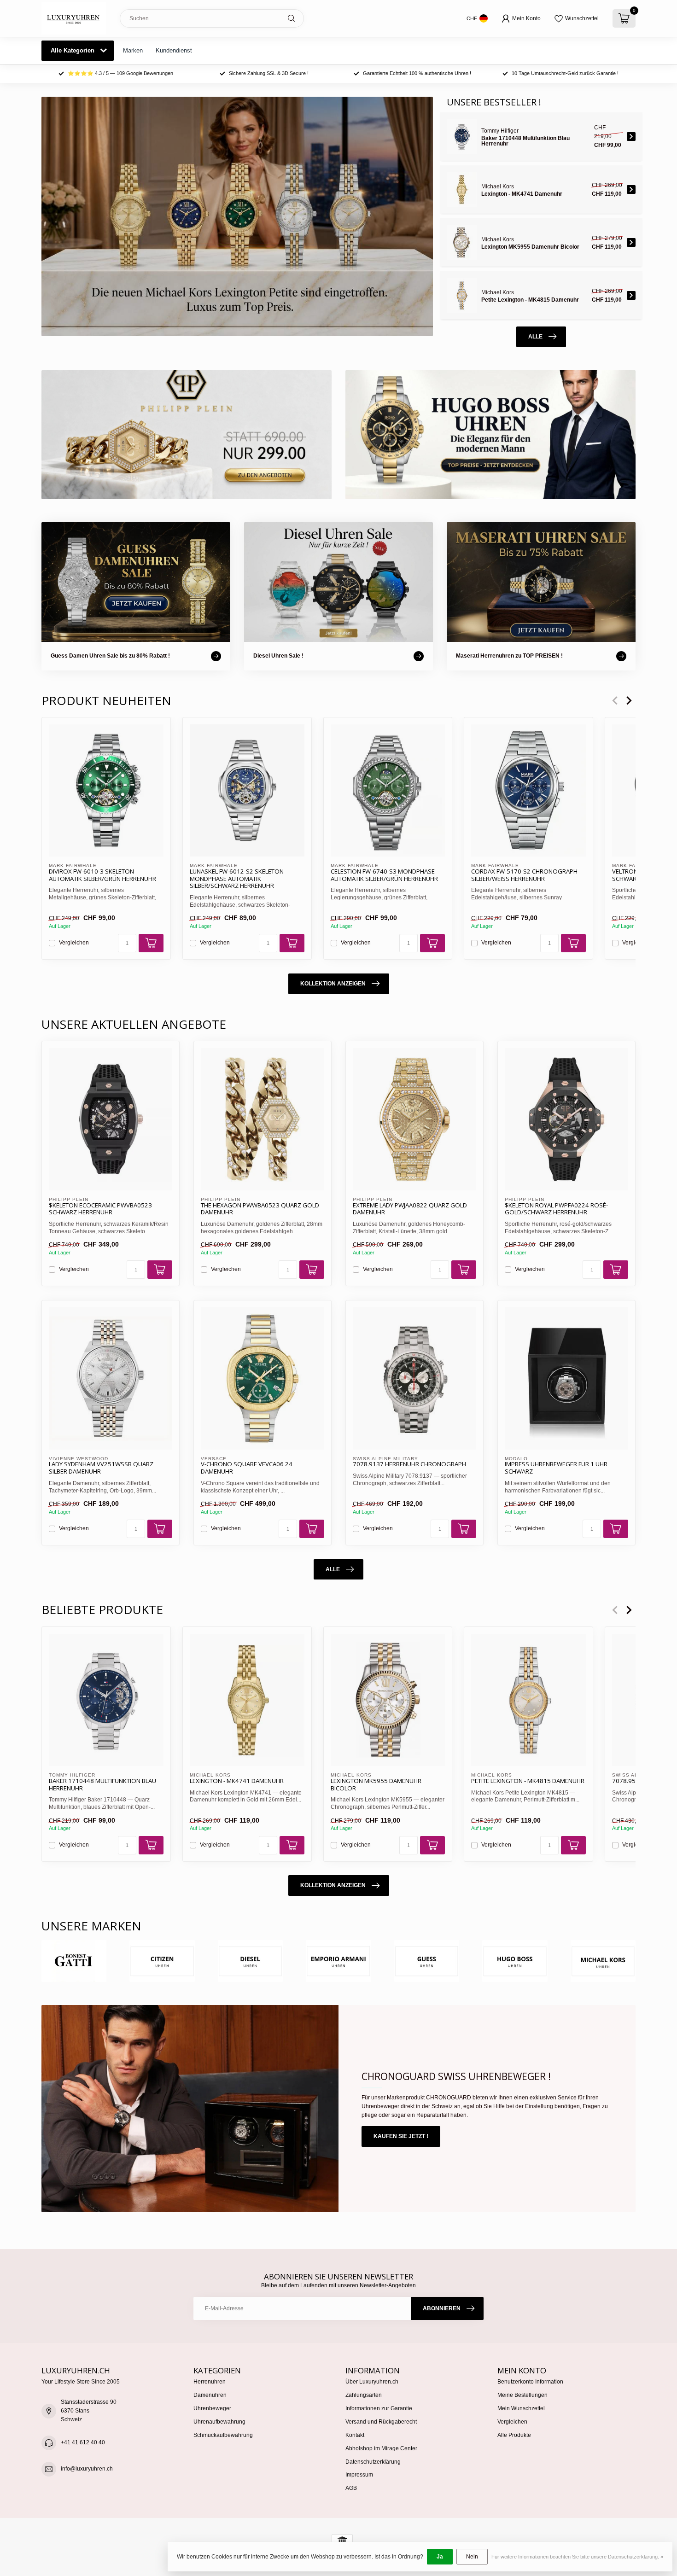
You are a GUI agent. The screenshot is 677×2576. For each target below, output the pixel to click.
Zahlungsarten (364, 2395)
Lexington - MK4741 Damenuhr (237, 1781)
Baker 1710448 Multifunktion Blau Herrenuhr (102, 1784)
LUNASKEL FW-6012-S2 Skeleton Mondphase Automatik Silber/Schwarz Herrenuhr (237, 879)
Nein (472, 2557)
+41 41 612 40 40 (83, 2442)
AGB (351, 2488)
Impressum (359, 2475)
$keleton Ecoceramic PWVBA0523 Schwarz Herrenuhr (100, 1209)
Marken (133, 50)
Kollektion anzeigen (333, 984)
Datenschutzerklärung (373, 2462)
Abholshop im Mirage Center (381, 2448)
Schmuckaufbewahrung (223, 2435)
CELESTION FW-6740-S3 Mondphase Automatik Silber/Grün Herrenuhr (384, 875)
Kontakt (355, 2435)
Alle (535, 337)
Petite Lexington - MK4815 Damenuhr (528, 1781)
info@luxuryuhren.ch (87, 2469)
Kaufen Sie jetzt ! (401, 2136)
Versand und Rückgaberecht (381, 2422)
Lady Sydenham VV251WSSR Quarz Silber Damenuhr (101, 1468)
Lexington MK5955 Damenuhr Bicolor (376, 1784)
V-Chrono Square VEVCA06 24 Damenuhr (247, 1468)
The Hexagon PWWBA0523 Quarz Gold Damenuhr (260, 1209)
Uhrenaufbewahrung (219, 2422)
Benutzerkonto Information (530, 2382)
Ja (440, 2557)
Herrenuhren (210, 2382)
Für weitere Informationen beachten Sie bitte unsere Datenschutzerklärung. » (577, 2557)
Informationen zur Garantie (379, 2408)
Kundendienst (174, 50)
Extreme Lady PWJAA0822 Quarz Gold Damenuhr (410, 1209)
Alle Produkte (514, 2435)
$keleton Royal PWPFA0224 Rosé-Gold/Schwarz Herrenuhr (556, 1209)
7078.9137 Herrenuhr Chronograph (409, 1464)
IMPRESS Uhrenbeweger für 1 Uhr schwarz (556, 1468)
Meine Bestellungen (522, 2395)
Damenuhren (210, 2395)
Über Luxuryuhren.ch (372, 2382)
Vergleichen (74, 943)
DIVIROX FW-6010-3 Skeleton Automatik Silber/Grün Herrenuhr (102, 875)
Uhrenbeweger (212, 2408)
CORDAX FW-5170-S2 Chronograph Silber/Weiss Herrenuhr (524, 875)
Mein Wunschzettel (521, 2408)
